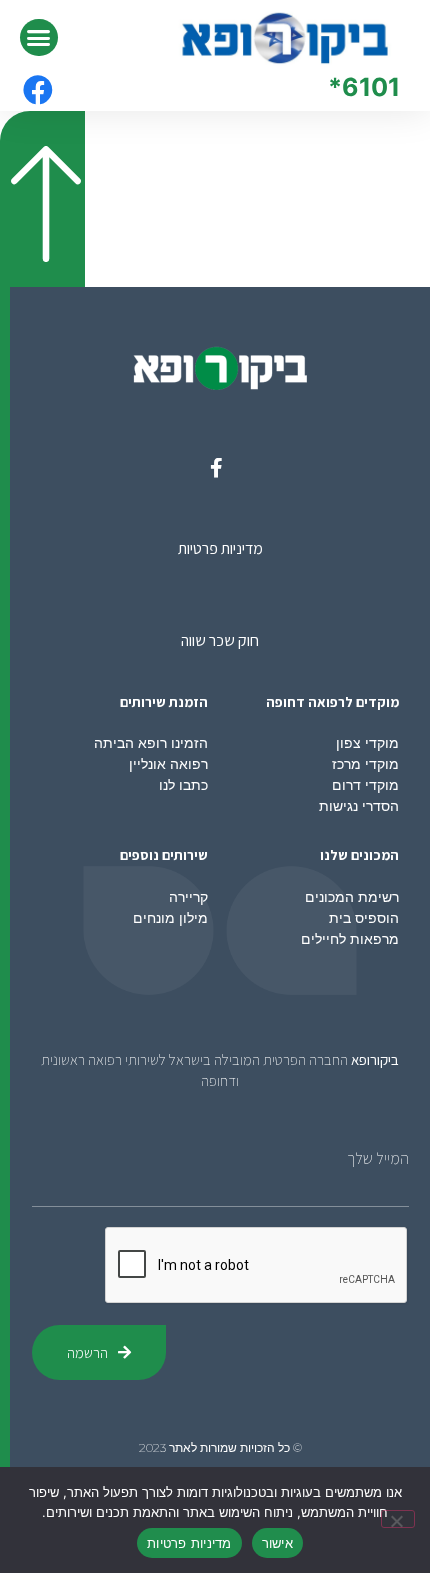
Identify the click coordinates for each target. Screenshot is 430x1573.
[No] (398, 1519)
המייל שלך (378, 1159)
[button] (39, 38)
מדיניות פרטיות (220, 548)
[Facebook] (38, 90)
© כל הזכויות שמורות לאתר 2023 (220, 1447)
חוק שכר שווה (220, 640)
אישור (277, 1543)
